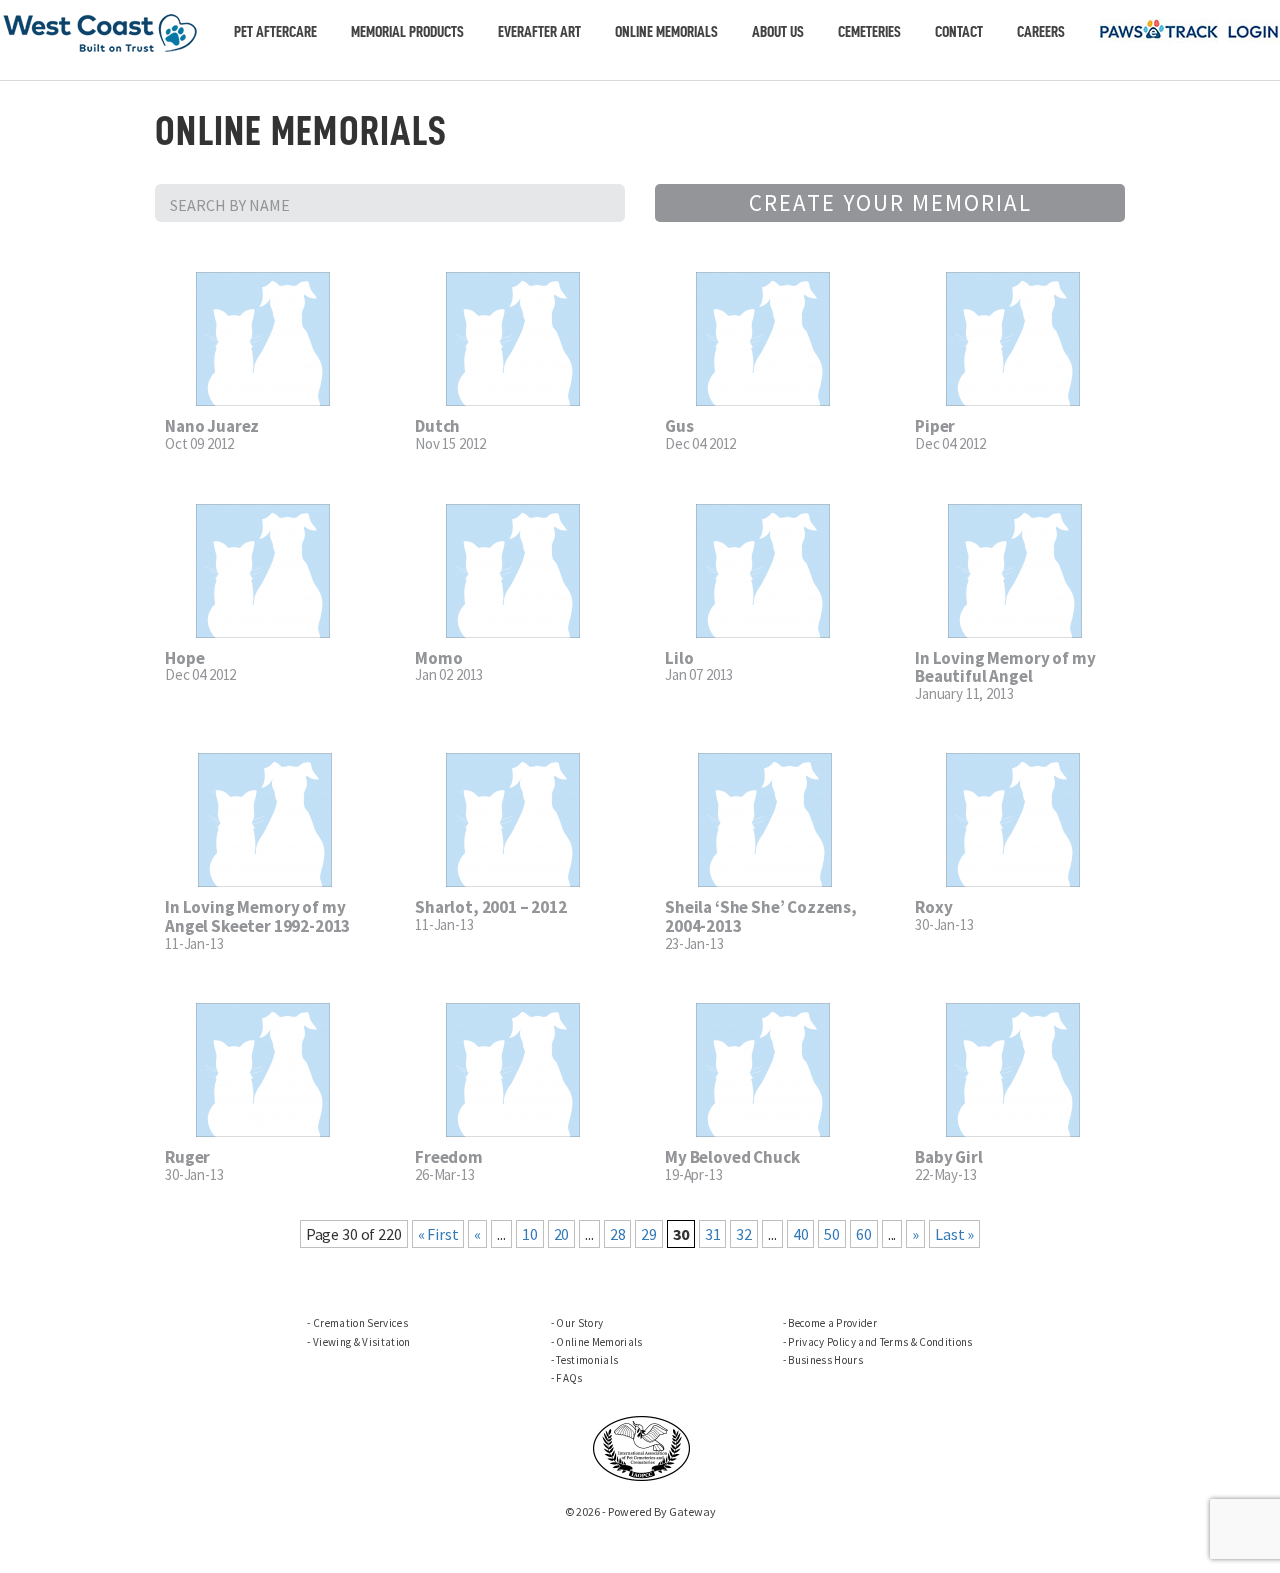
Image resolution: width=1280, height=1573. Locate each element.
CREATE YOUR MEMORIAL (890, 202)
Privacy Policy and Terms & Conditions (880, 1342)
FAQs (569, 1378)
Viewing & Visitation (361, 1342)
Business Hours (825, 1360)
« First (438, 1234)
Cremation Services (360, 1323)
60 (864, 1234)
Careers (1041, 32)
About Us (778, 32)
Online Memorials (666, 32)
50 (832, 1234)
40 (801, 1234)
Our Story (579, 1323)
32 (744, 1234)
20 (562, 1234)
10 (530, 1234)
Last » (954, 1234)
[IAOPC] (642, 1446)
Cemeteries (869, 32)
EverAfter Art (539, 32)
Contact (959, 32)
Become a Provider (832, 1323)
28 (618, 1234)
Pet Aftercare (275, 32)
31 (713, 1234)
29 (649, 1234)
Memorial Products (407, 32)
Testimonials (587, 1360)
